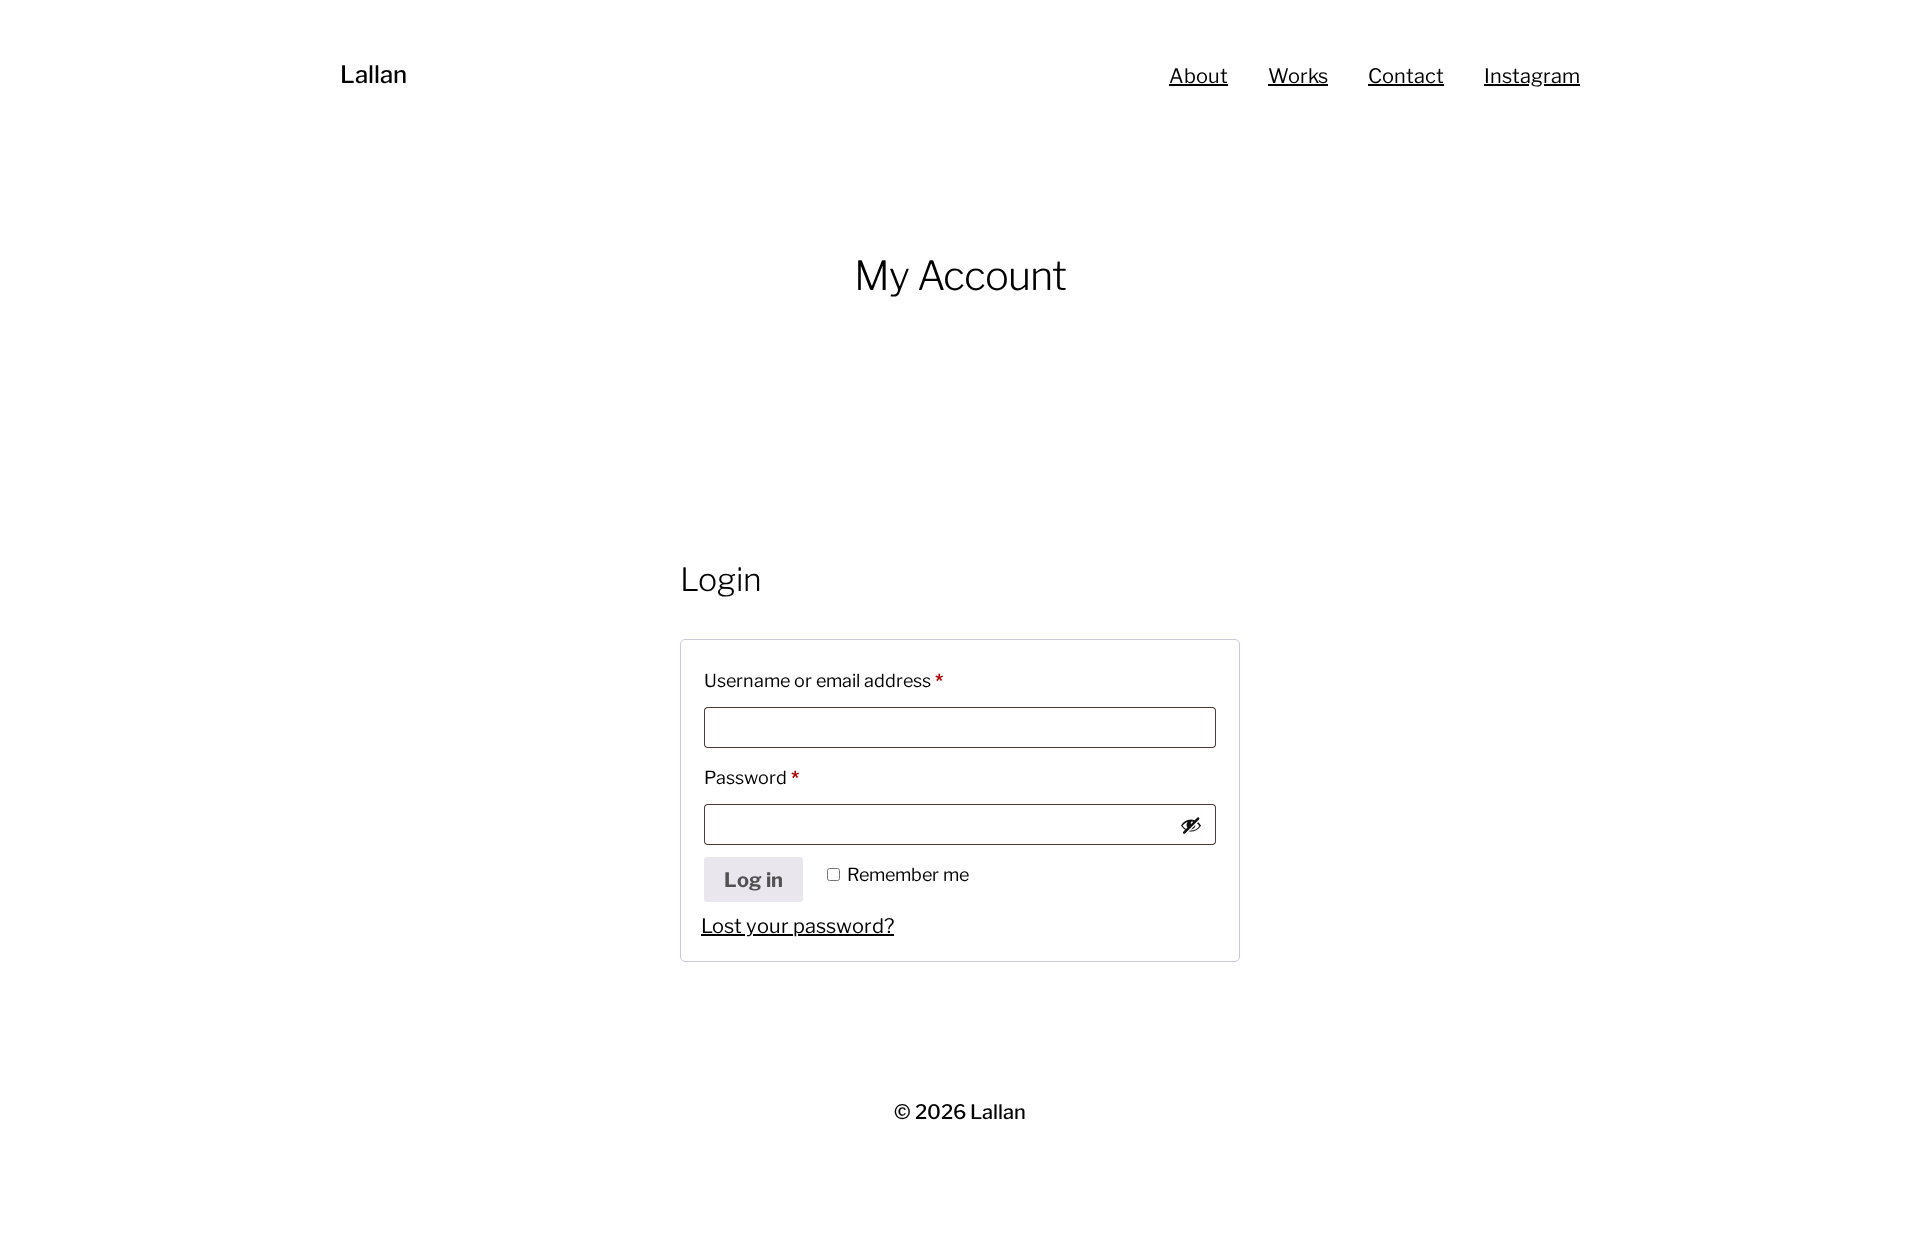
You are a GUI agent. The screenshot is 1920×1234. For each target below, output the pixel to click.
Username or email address (860, 680)
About (1198, 76)
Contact (1406, 76)
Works (1298, 76)
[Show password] (1191, 825)
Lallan (373, 74)
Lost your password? (797, 926)
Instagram (1532, 76)
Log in (753, 880)
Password (788, 777)
